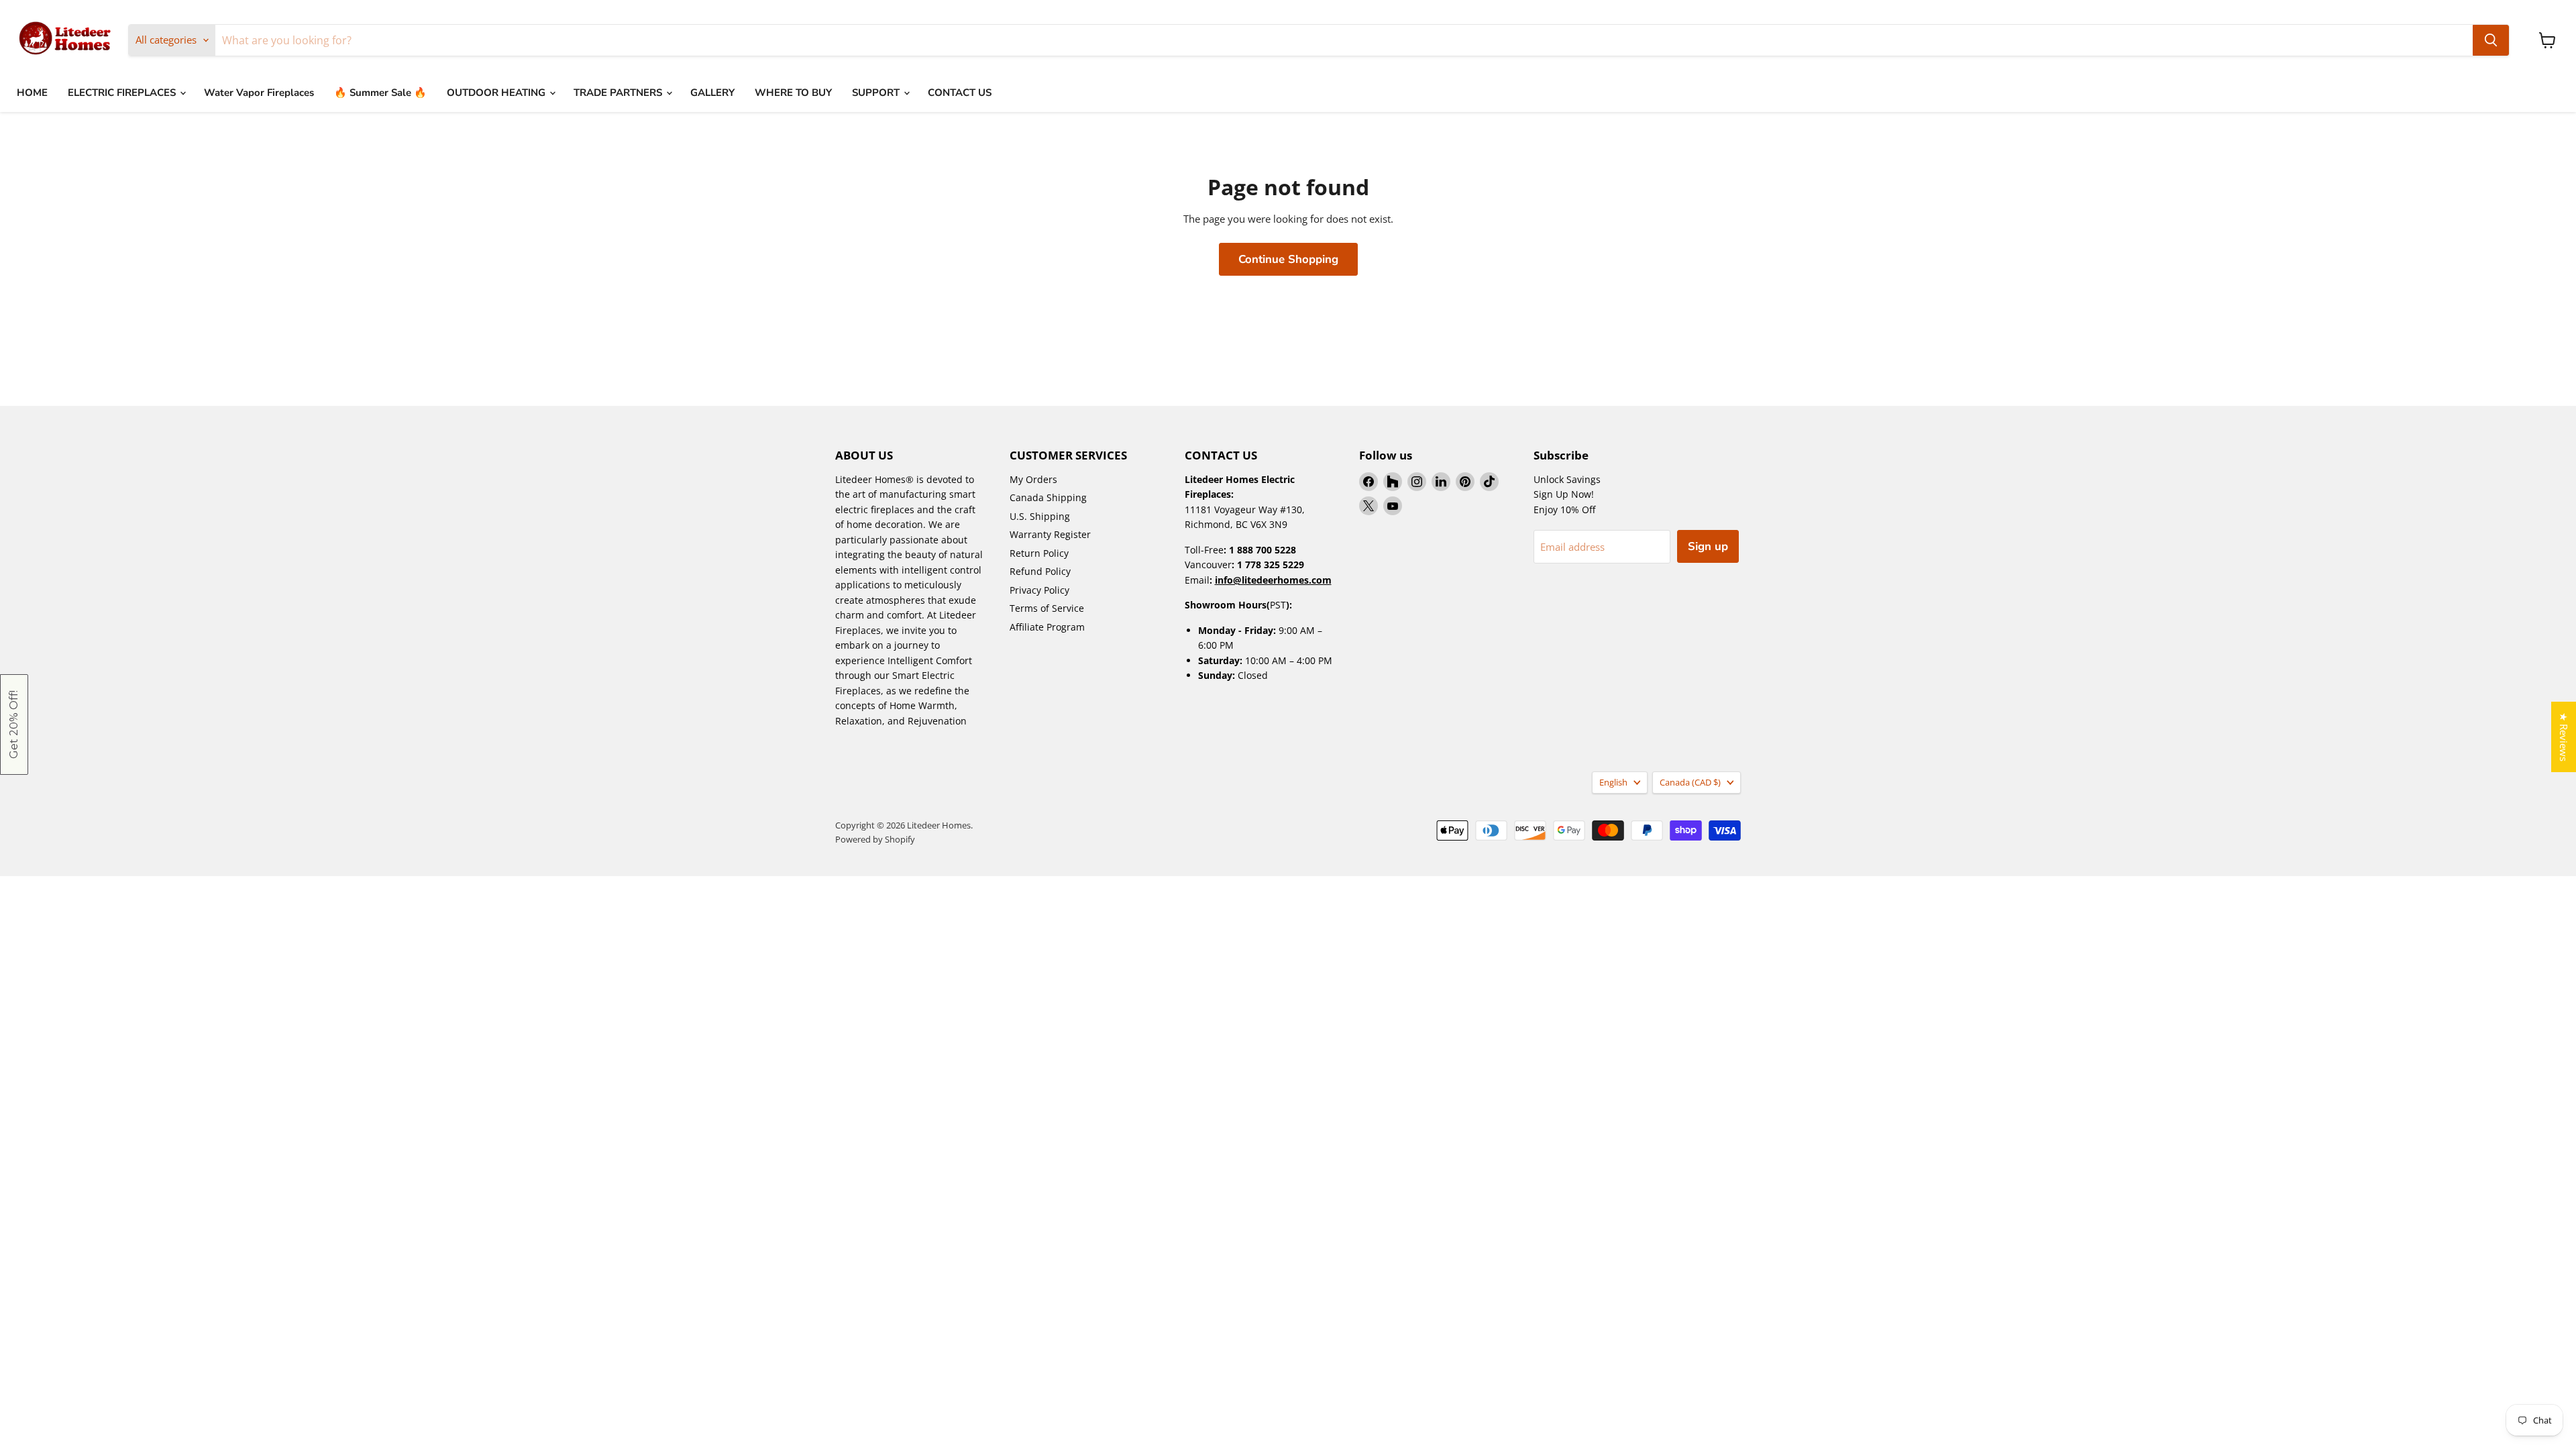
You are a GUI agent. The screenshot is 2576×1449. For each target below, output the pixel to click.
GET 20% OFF (1932, 752)
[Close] (2563, 13)
